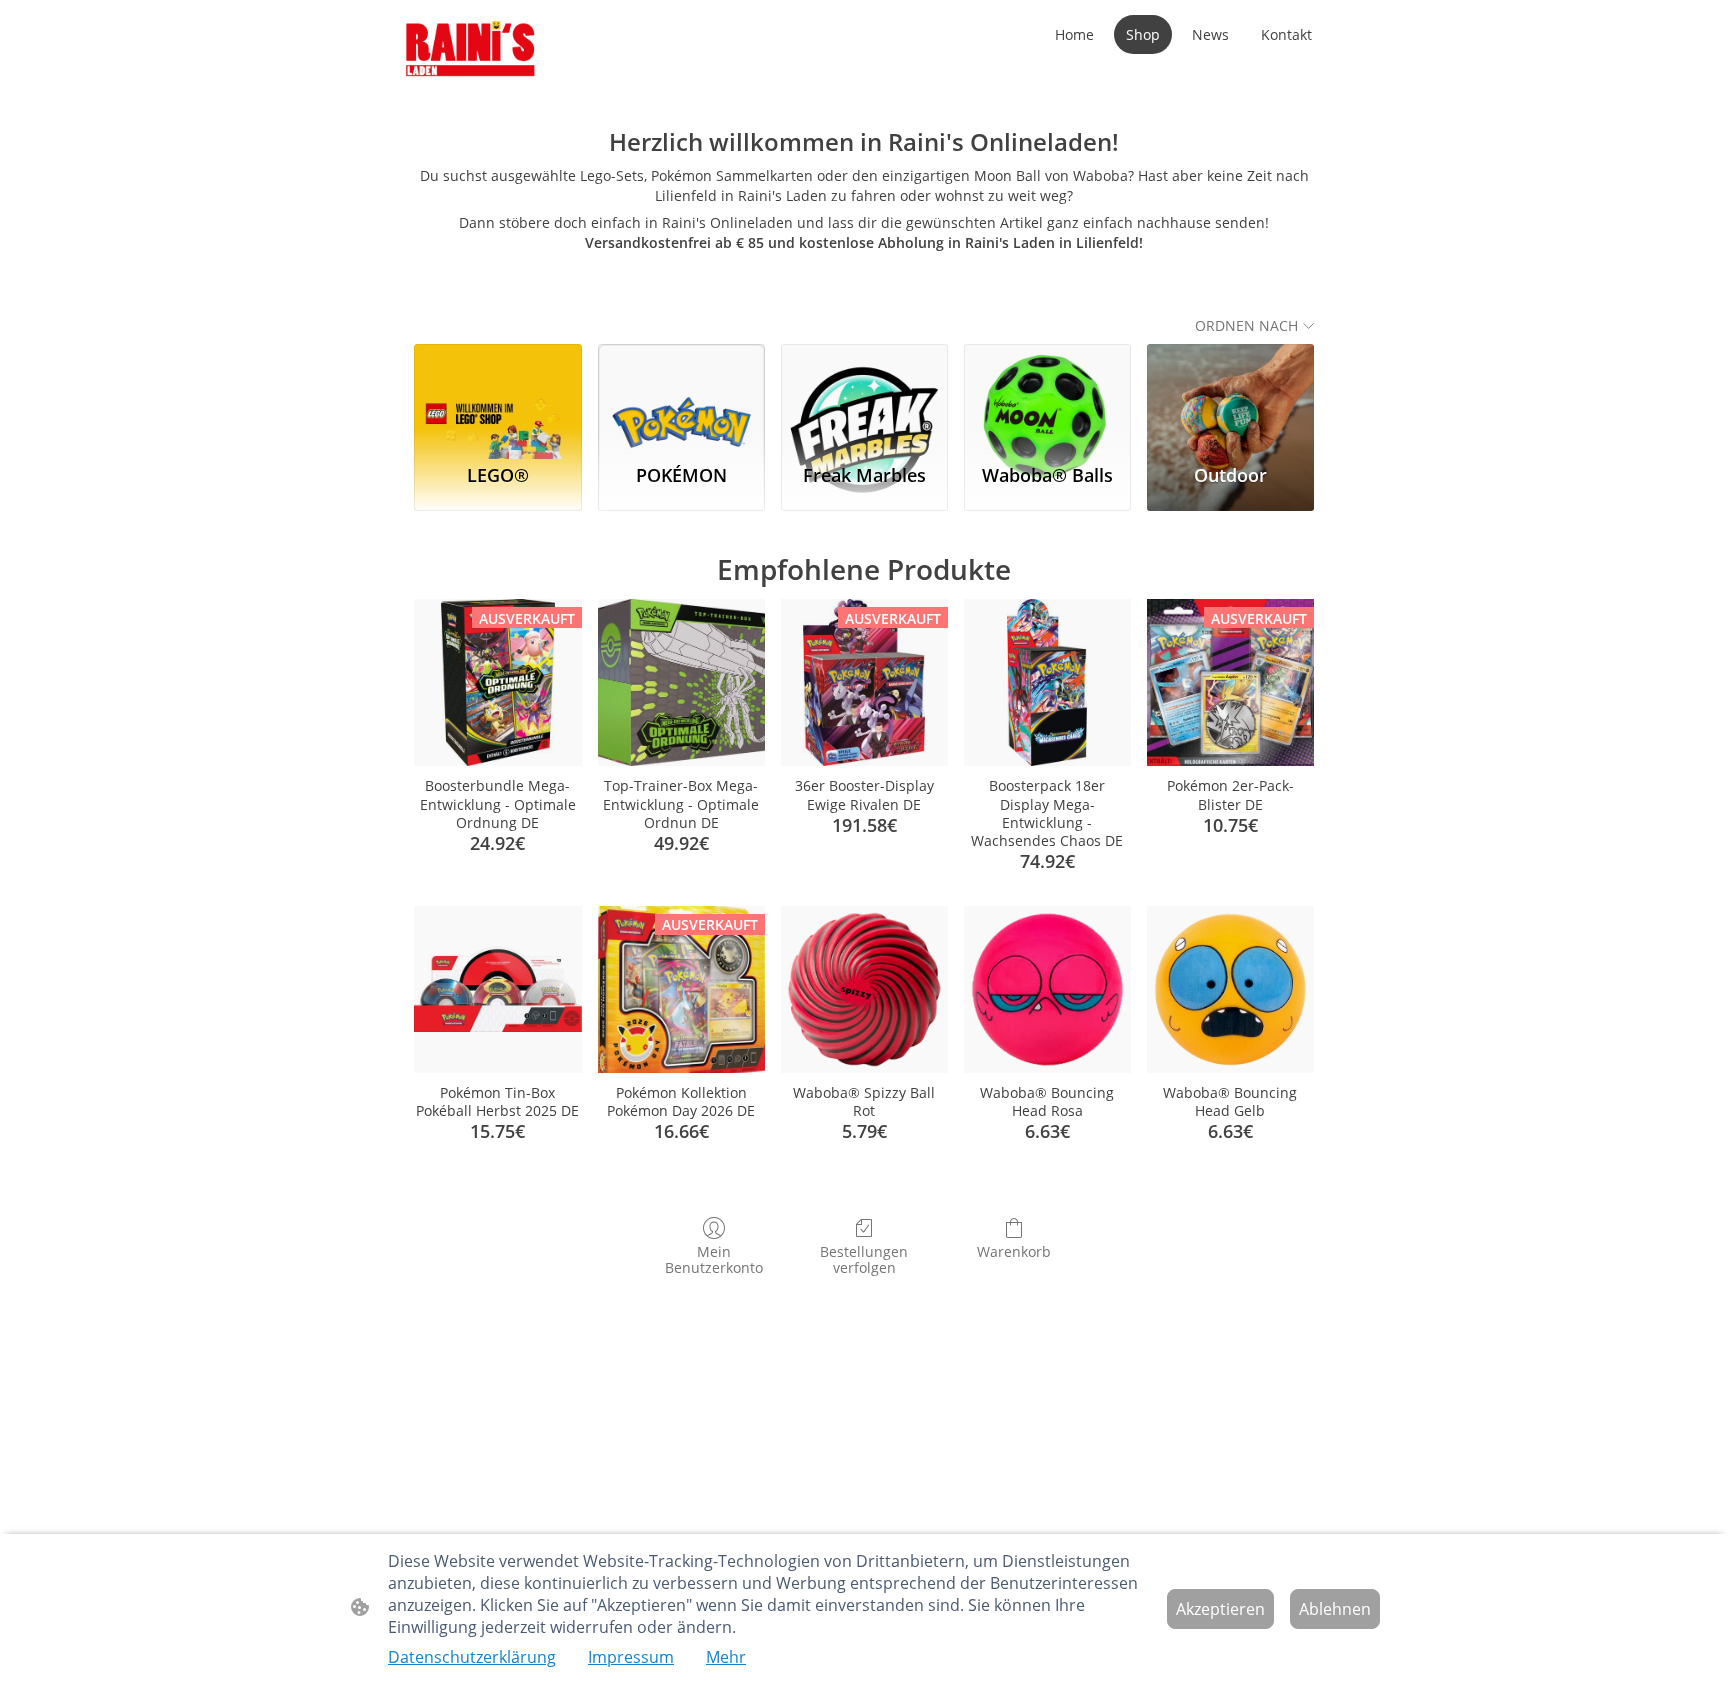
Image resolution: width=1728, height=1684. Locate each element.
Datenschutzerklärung (472, 1657)
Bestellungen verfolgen (864, 1260)
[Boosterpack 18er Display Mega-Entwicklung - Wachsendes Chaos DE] (1047, 682)
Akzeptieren (1220, 1609)
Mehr (726, 1657)
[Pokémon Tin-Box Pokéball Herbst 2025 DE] (497, 989)
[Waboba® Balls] (1047, 395)
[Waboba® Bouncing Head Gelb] (1230, 989)
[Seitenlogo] (470, 50)
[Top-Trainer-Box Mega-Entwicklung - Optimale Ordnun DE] (681, 682)
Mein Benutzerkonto (714, 1260)
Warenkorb (1014, 1251)
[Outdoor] (1230, 395)
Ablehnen (1335, 1609)
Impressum (631, 1657)
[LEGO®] (497, 395)
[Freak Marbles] (864, 395)
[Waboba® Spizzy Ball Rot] (864, 989)
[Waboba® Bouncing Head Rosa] (1047, 989)
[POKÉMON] (681, 395)
